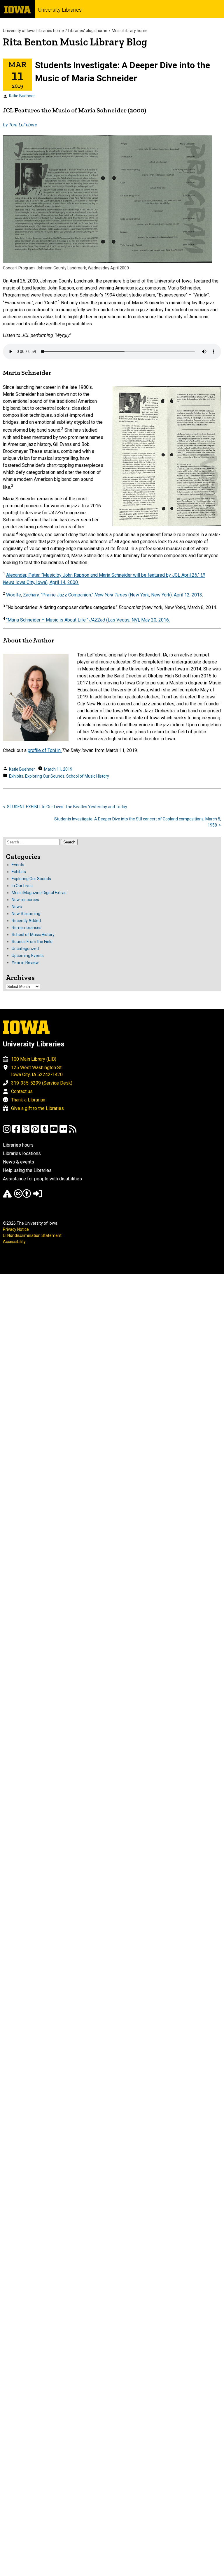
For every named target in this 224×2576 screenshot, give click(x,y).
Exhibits (16, 776)
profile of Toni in (45, 750)
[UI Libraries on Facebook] (16, 1132)
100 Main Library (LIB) (34, 1059)
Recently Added (26, 921)
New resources (25, 900)
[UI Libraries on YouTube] (54, 1132)
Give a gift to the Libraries (37, 1108)
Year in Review (25, 963)
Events (18, 865)
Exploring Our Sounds (45, 776)
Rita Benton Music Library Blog (75, 42)
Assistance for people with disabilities (42, 1179)
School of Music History (88, 776)
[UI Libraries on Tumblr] (44, 1132)
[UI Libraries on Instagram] (7, 1132)
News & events (19, 1162)
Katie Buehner (22, 96)
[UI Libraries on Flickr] (63, 1132)
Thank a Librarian (28, 1100)
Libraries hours (18, 1145)
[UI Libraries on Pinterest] (35, 1132)
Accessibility (14, 1242)
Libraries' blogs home (88, 31)
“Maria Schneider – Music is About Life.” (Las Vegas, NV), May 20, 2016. (88, 620)
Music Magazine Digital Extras (39, 893)
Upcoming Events (28, 956)
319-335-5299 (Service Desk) (42, 1083)
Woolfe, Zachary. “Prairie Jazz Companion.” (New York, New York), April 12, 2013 (104, 595)
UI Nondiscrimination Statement (32, 1235)
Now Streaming (26, 914)
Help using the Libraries (27, 1170)
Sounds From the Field (32, 942)
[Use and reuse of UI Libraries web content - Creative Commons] (22, 1196)
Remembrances (27, 928)
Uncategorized (25, 949)
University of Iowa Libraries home (33, 31)
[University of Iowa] (17, 9)
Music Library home (130, 31)
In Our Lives (22, 886)
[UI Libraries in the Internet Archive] (7, 1196)
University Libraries (60, 10)
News (17, 907)
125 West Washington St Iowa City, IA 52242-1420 (37, 1071)
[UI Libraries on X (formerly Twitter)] (26, 1132)
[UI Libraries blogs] (73, 1132)
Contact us (22, 1091)
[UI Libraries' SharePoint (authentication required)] (38, 1196)
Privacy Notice (16, 1229)
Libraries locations (22, 1153)
